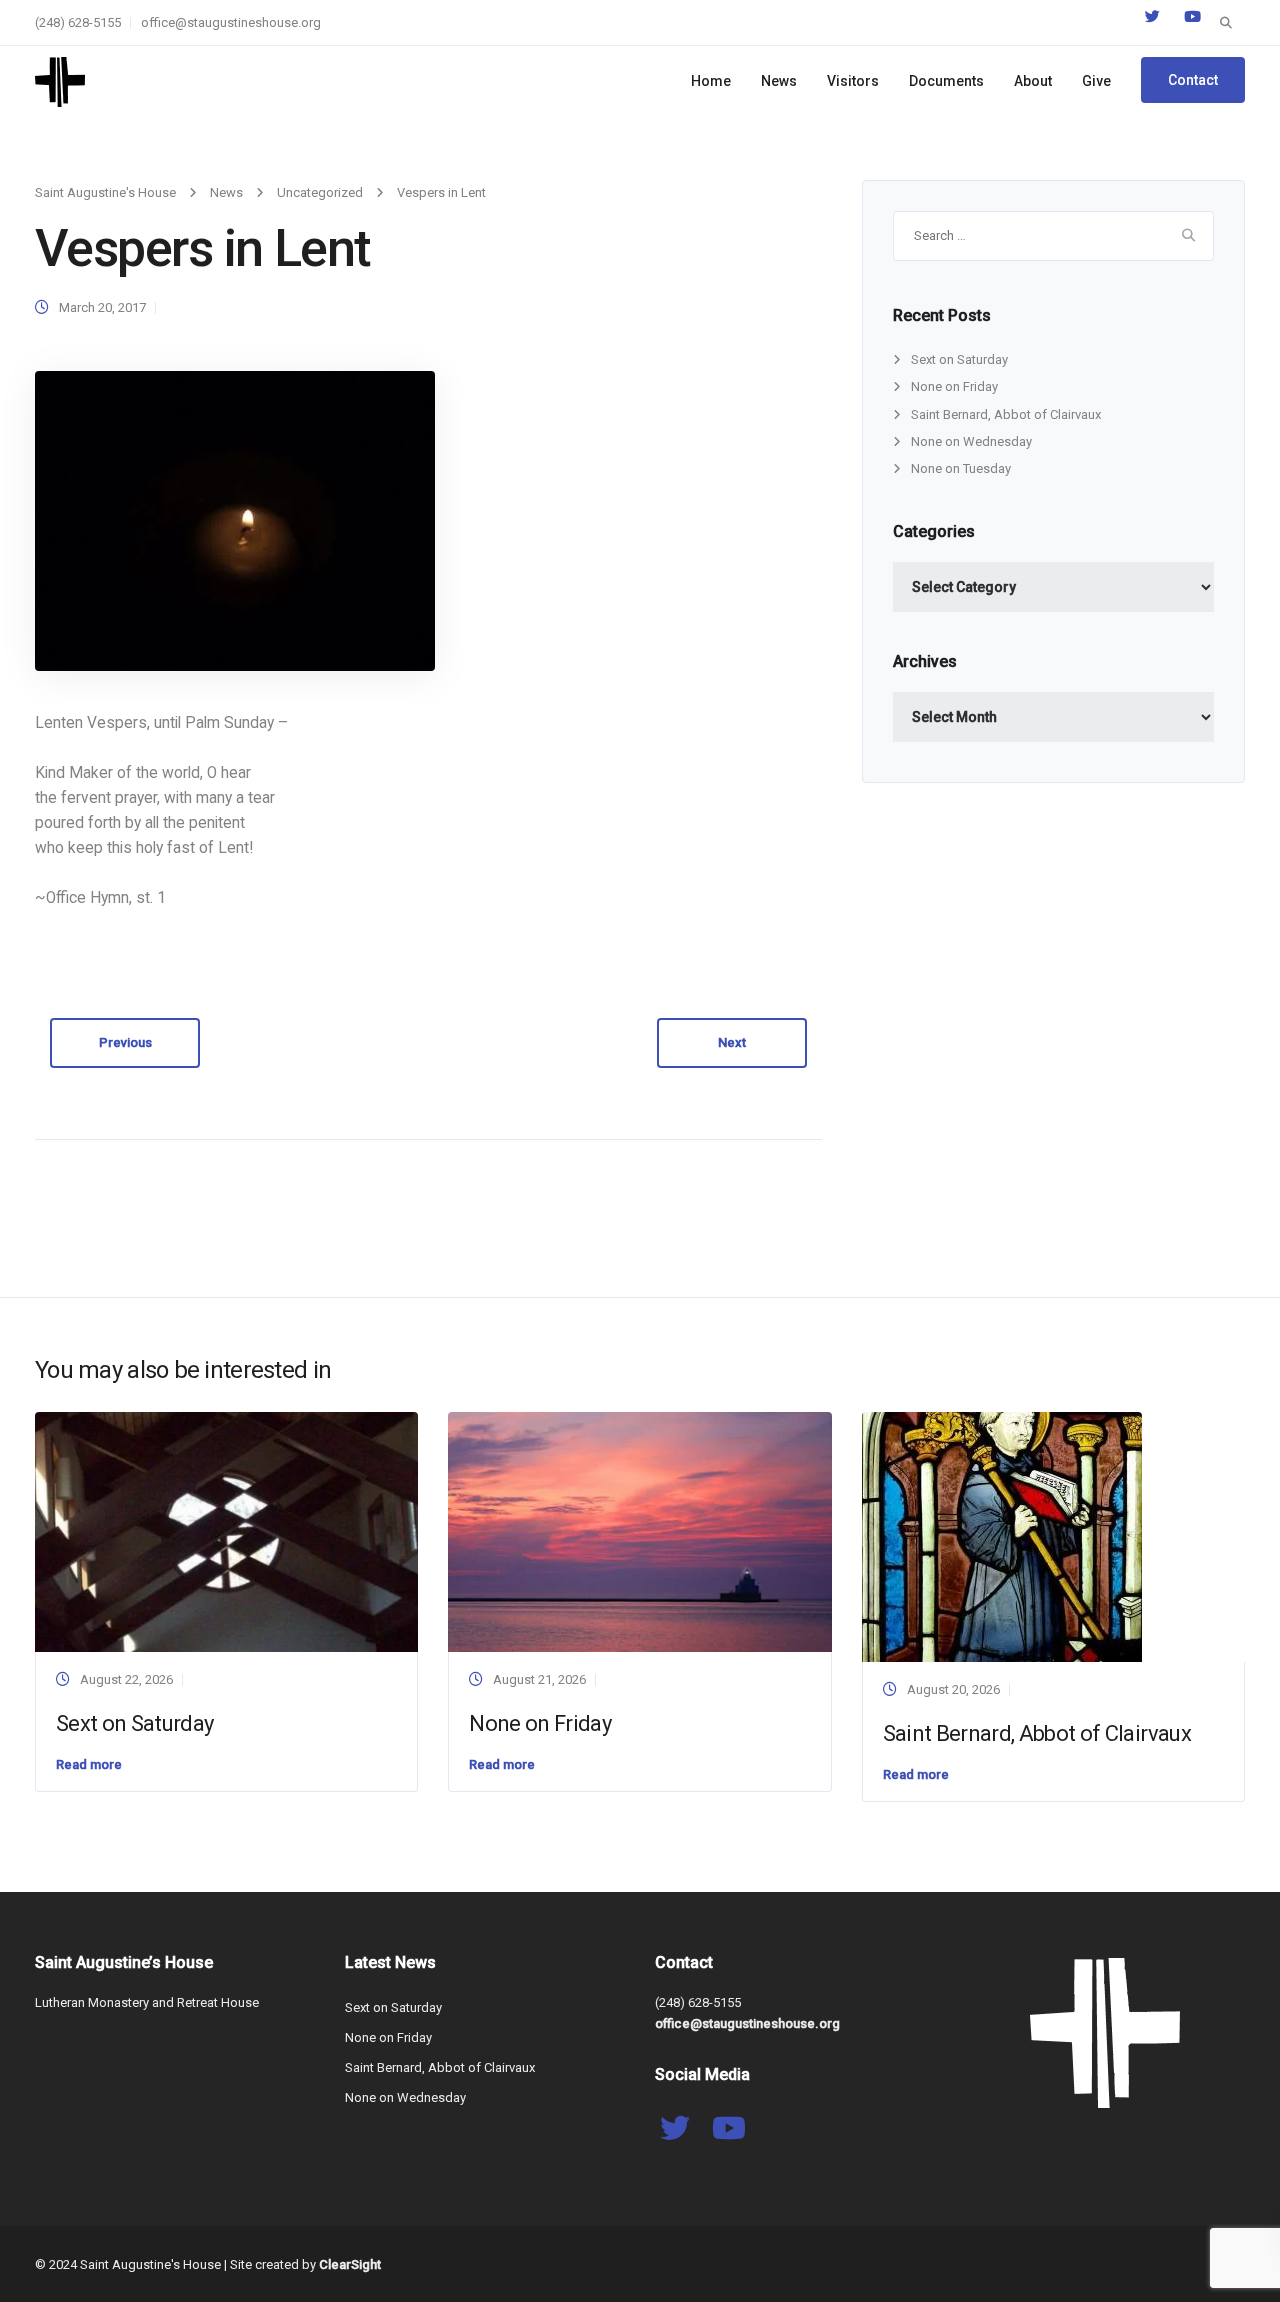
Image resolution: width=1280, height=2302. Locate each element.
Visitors (853, 81)
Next (732, 1042)
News (779, 81)
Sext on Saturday (959, 359)
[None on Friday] (639, 1530)
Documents (946, 81)
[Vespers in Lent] (235, 520)
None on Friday (954, 386)
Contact (1193, 80)
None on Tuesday (961, 468)
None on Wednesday (971, 441)
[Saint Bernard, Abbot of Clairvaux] (1002, 1536)
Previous (125, 1042)
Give (1096, 81)
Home (711, 81)
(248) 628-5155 (78, 22)
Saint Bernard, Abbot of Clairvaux (1006, 414)
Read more (89, 1764)
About (1033, 81)
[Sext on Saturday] (226, 1530)
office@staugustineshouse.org (231, 22)
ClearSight (350, 2264)
